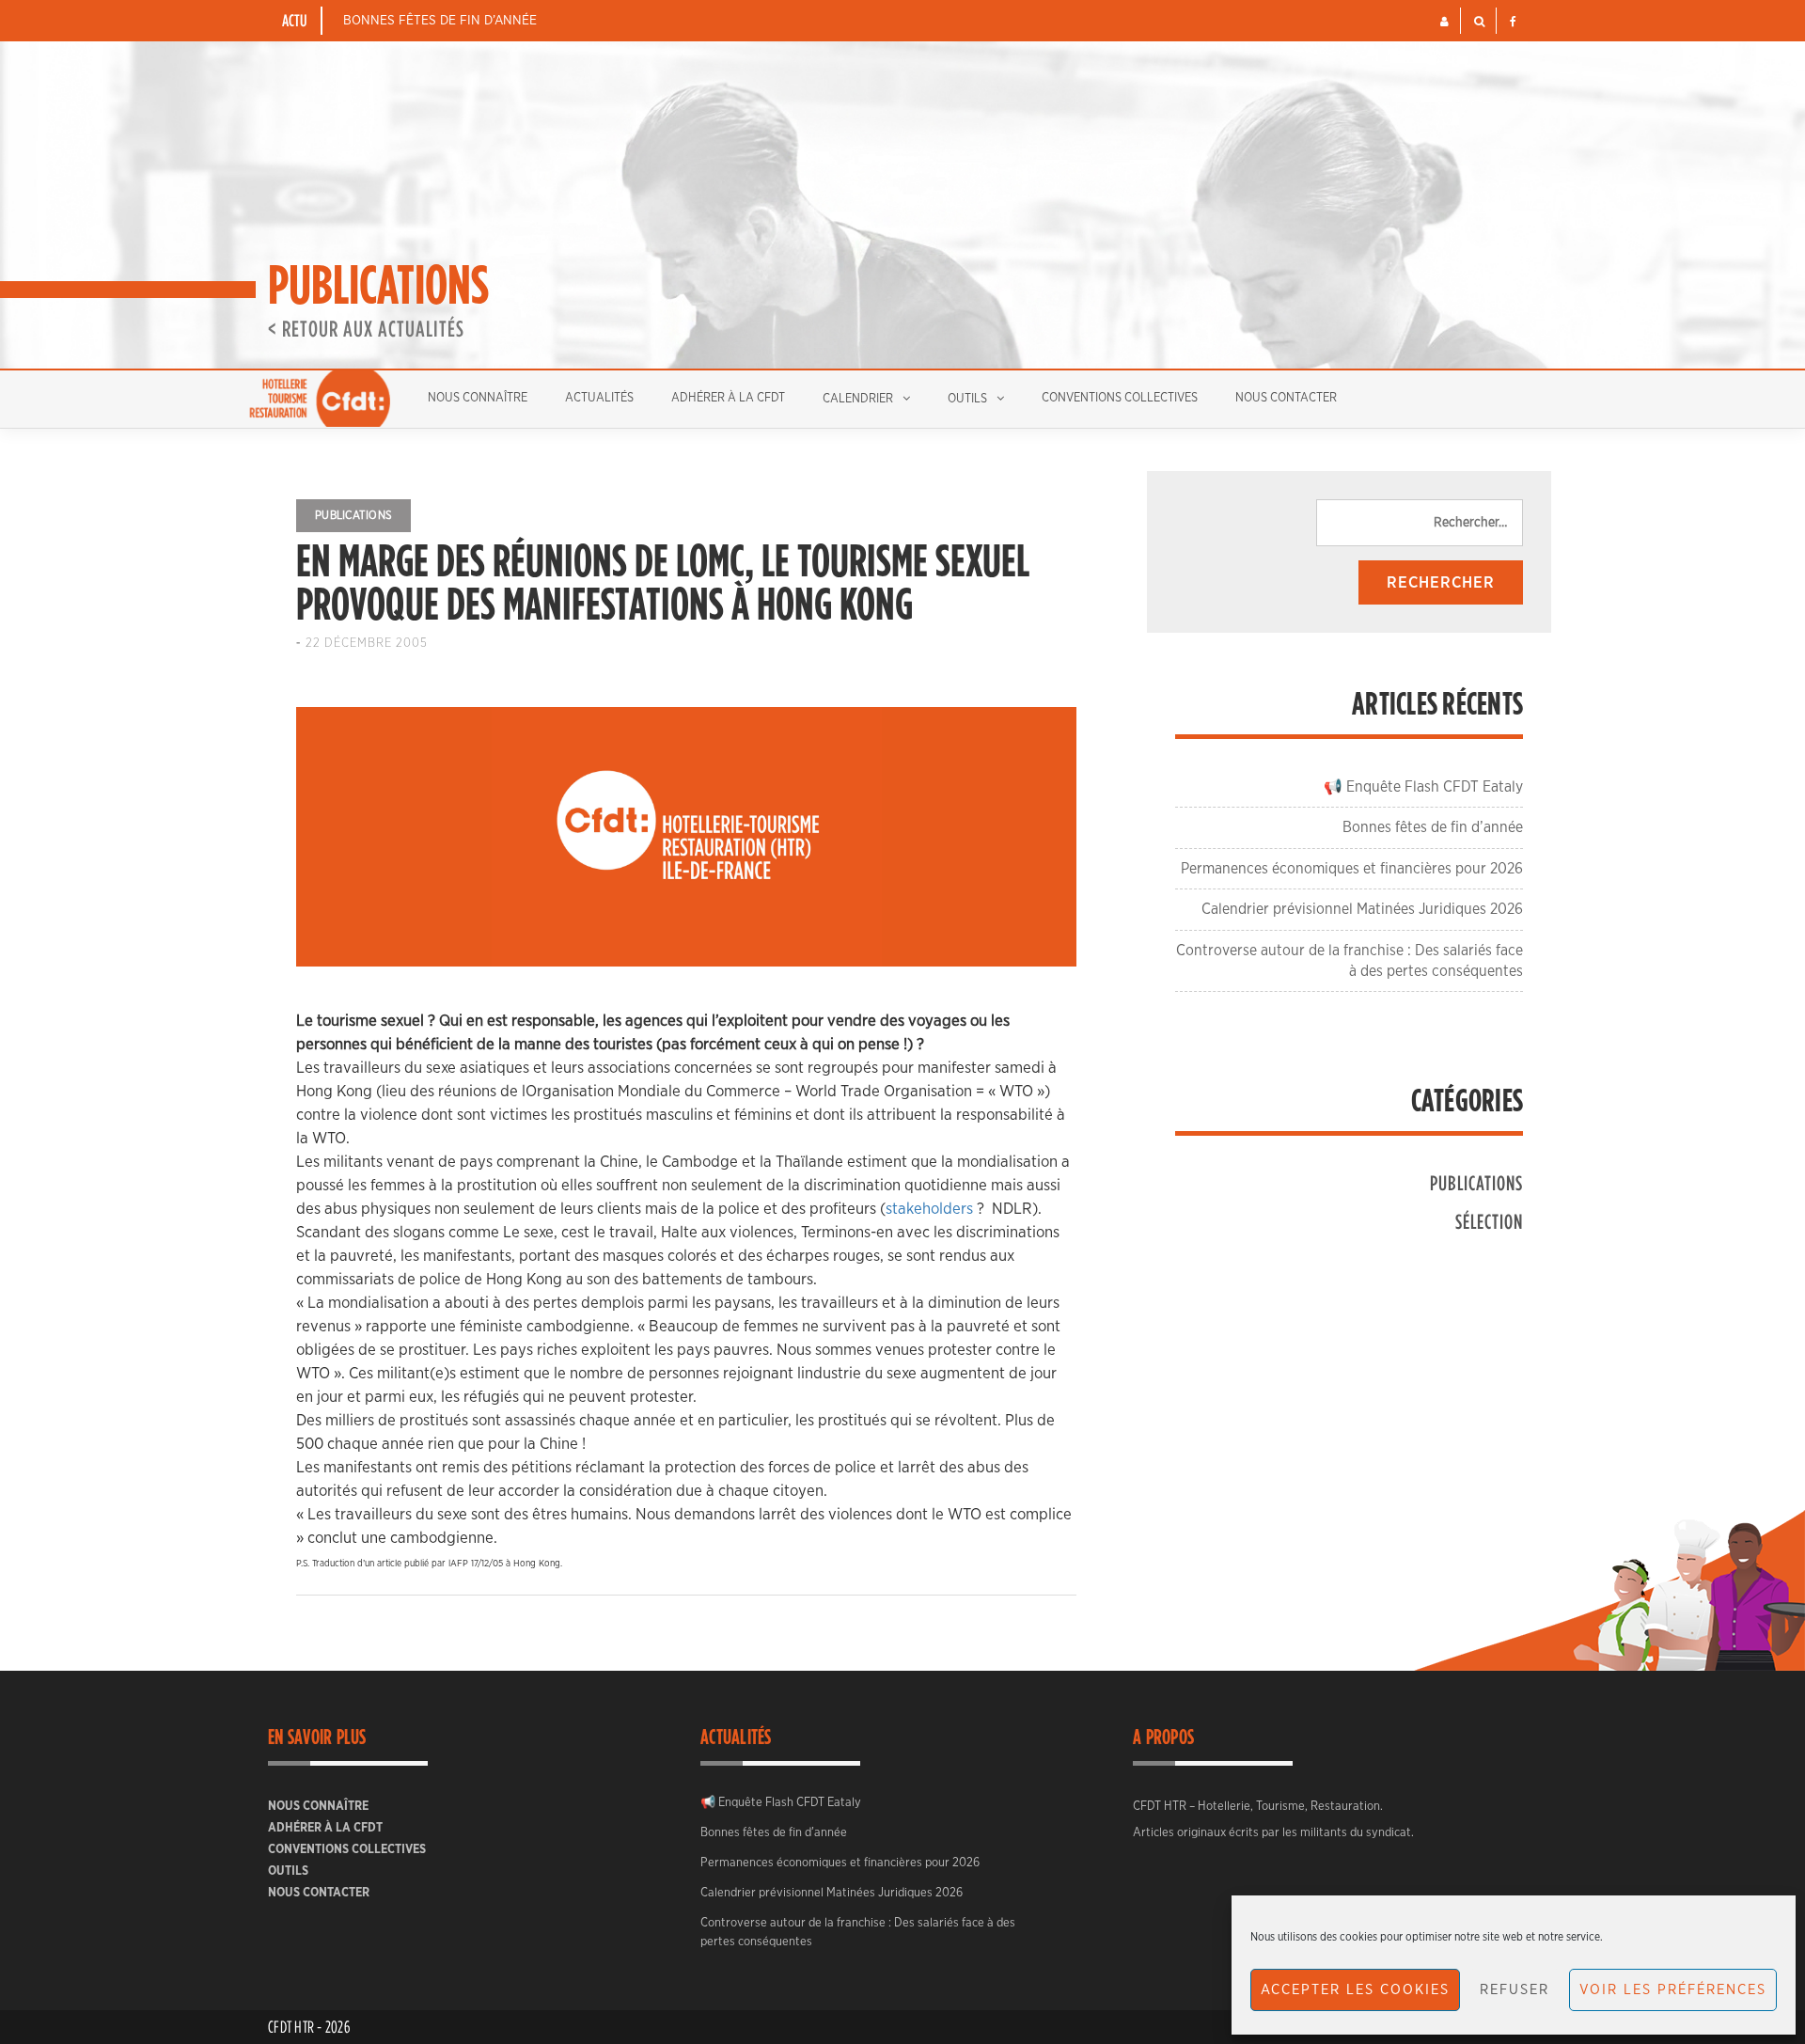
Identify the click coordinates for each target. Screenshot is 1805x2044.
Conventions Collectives (1120, 398)
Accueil (320, 399)
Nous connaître (478, 398)
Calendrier (858, 399)
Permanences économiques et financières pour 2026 (1352, 869)
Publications (353, 515)
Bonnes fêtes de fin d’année (440, 21)
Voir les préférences (1673, 1990)
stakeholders (929, 1209)
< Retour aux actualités (366, 328)
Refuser (1515, 1990)
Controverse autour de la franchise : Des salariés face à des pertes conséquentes (858, 1933)
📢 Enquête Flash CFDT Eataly (1423, 787)
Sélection (1489, 1221)
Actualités (599, 398)
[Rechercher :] (1420, 523)
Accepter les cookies (1355, 1990)
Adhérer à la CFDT (728, 398)
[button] (1444, 22)
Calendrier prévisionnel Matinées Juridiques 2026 (1362, 909)
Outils (967, 399)
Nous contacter (1286, 398)
